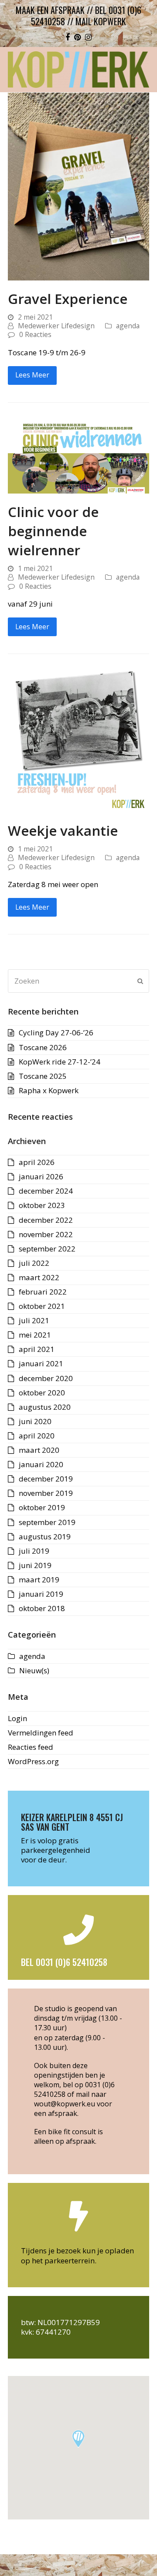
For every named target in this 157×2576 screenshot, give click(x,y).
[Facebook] (68, 37)
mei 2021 (35, 1335)
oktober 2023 (42, 1205)
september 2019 (47, 1522)
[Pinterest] (77, 37)
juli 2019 (34, 1551)
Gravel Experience (68, 299)
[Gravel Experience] (78, 185)
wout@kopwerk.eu (65, 2104)
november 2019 (46, 1493)
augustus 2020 (45, 1407)
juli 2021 (34, 1320)
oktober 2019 (42, 1507)
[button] (78, 2439)
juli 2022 (34, 1263)
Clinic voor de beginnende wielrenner (53, 531)
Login (17, 1718)
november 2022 (46, 1234)
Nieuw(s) (34, 1670)
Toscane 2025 (43, 1076)
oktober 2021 (42, 1306)
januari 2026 (41, 1176)
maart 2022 (39, 1277)
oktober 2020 (42, 1393)
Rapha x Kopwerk (49, 1090)
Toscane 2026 (43, 1047)
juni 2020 (35, 1421)
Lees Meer (32, 375)
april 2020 (37, 1436)
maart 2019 (39, 1580)
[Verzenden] (140, 981)
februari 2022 (43, 1292)
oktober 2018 (42, 1608)
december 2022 (46, 1220)
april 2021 (37, 1349)
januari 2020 (41, 1464)
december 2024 (46, 1191)
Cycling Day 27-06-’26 (56, 1033)
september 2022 (47, 1249)
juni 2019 (35, 1565)
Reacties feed (31, 1747)
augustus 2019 (45, 1537)
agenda (128, 326)
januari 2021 (41, 1363)
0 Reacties (35, 334)
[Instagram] (88, 37)
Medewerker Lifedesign (56, 326)
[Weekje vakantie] (78, 741)
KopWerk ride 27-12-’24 (60, 1062)
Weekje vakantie (63, 830)
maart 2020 (39, 1450)
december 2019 (46, 1479)
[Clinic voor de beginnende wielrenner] (78, 456)
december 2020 (46, 1378)
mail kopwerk (101, 21)
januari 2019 (41, 1594)
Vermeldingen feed (41, 1733)
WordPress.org (33, 1761)
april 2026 (37, 1162)
